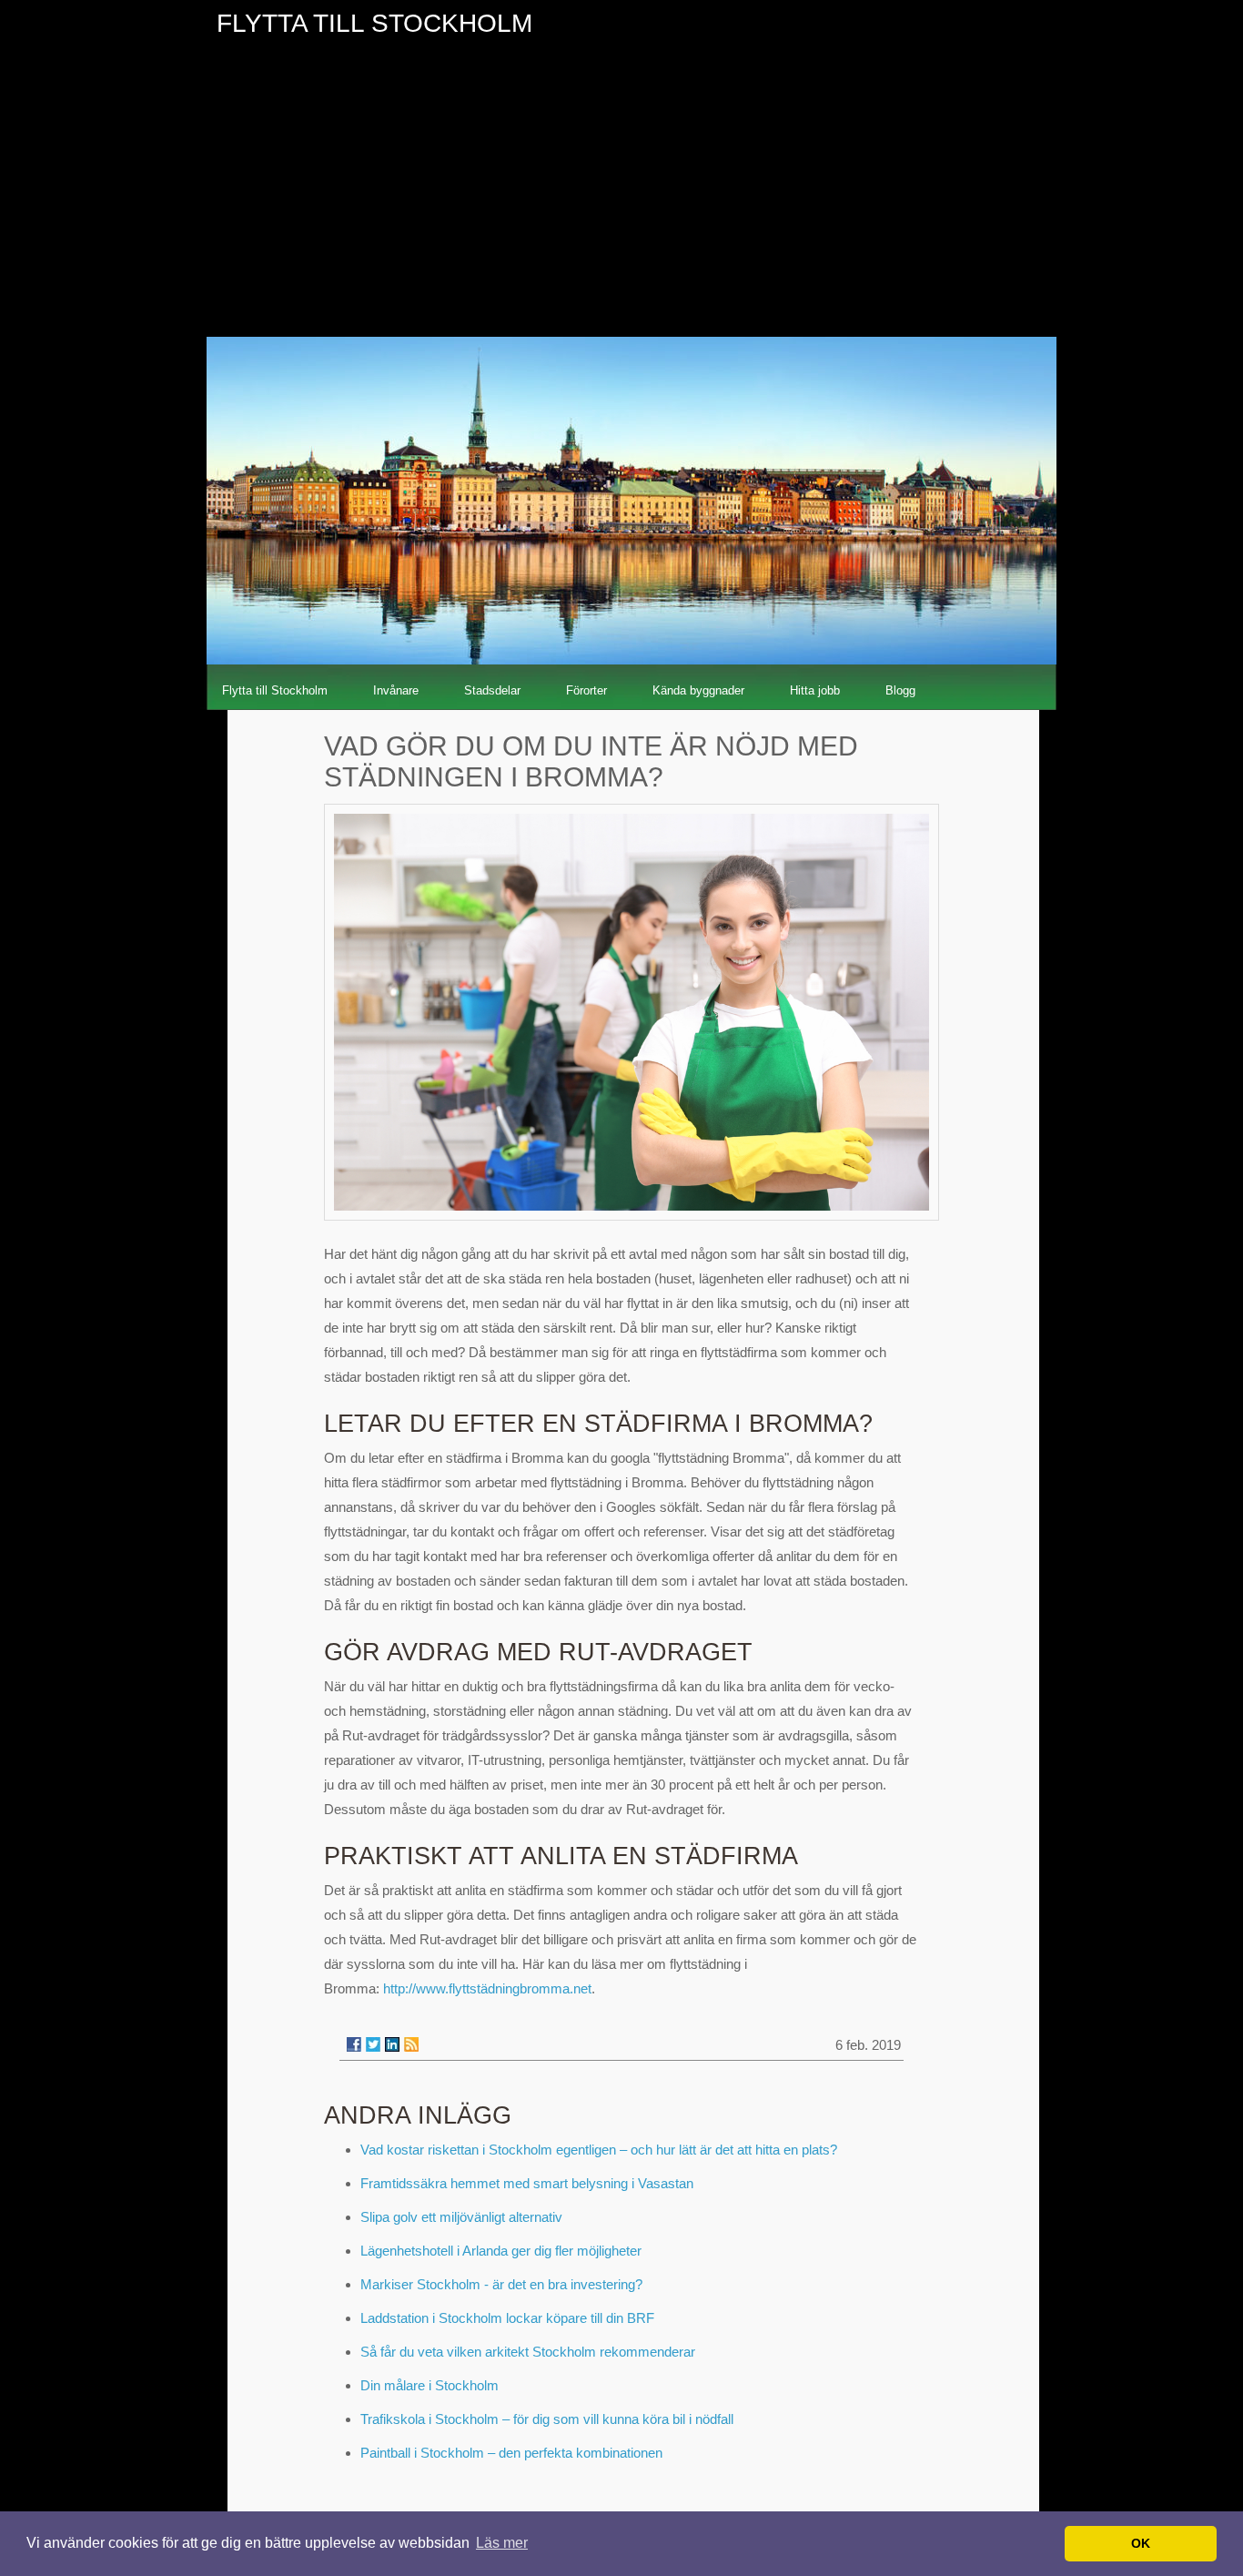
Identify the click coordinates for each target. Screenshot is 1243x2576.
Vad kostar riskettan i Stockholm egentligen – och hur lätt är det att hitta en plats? (599, 2150)
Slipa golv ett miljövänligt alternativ (461, 2217)
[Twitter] (373, 2044)
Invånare (396, 690)
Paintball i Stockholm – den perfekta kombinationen (511, 2453)
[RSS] (411, 2044)
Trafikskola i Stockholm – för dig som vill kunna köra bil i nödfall (547, 2419)
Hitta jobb (815, 690)
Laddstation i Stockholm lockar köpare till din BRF (507, 2318)
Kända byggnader (698, 690)
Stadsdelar (492, 690)
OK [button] (1141, 2543)
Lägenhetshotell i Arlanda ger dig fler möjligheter (501, 2251)
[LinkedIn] (392, 2044)
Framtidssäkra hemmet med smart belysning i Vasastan (527, 2183)
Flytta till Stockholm (275, 690)
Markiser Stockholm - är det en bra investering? (501, 2284)
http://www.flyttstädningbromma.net (487, 1988)
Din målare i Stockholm (429, 2385)
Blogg (900, 690)
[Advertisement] (621, 200)
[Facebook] (354, 2044)
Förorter (586, 690)
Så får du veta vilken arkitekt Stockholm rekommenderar (528, 2352)
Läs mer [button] (502, 2543)
